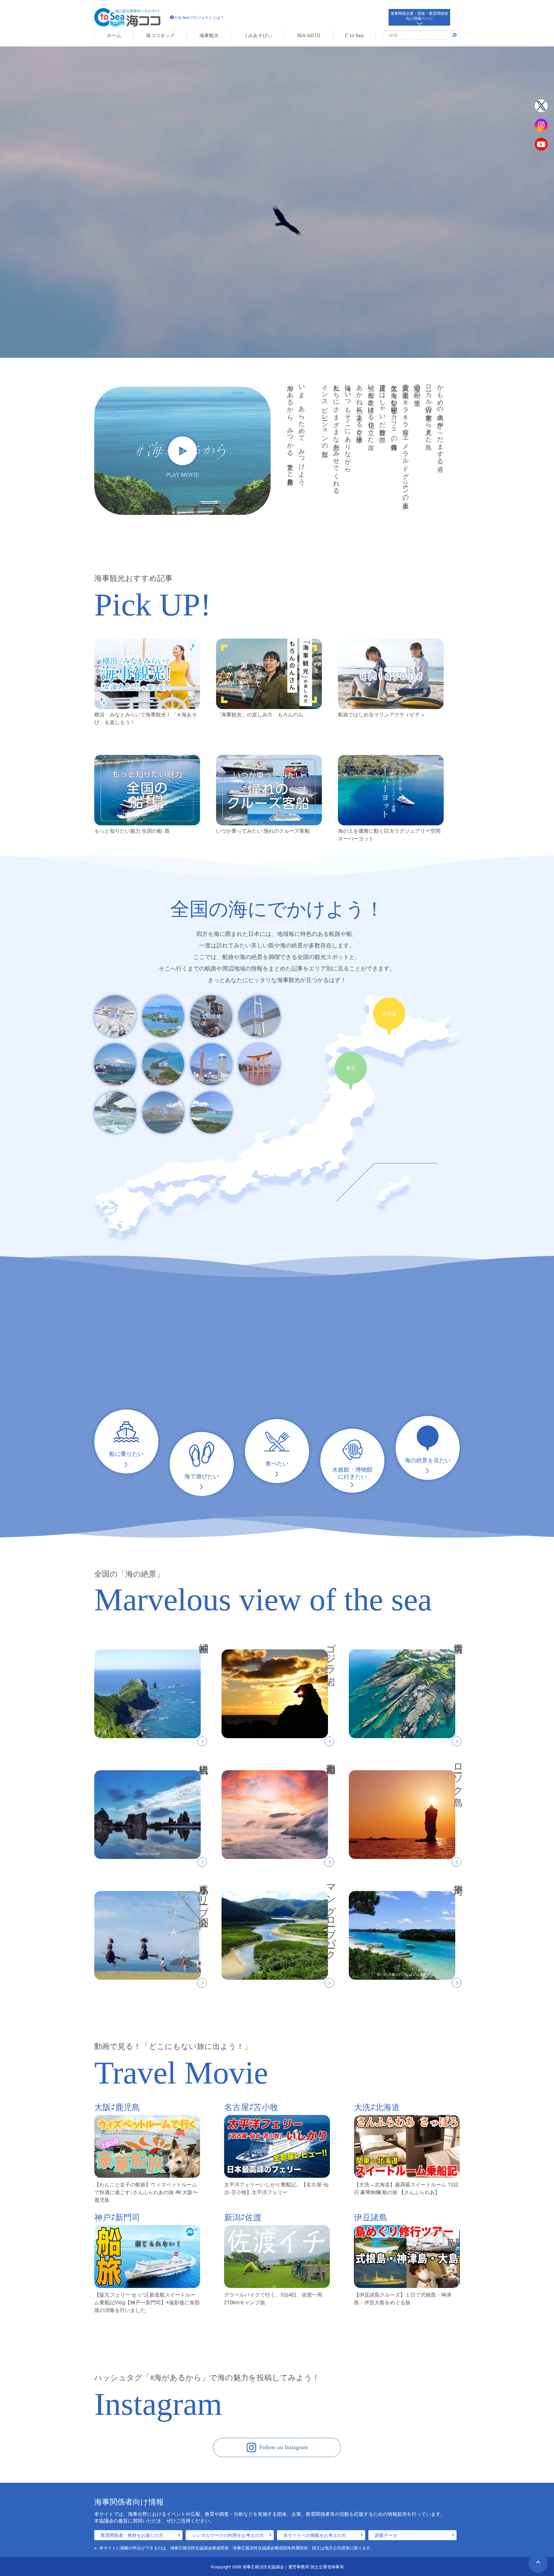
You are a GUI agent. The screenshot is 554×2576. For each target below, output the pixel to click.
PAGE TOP (538, 2563)
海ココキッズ (160, 36)
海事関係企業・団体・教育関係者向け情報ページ (419, 16)
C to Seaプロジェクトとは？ (199, 17)
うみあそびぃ (258, 36)
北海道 (115, 1016)
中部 (115, 1064)
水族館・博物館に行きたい (352, 1473)
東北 (163, 1016)
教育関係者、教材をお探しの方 (132, 2535)
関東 (259, 1016)
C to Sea (354, 36)
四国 (115, 1112)
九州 (163, 1112)
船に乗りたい (126, 1454)
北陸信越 (211, 1016)
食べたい (277, 1464)
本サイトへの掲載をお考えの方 (315, 2535)
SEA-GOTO (309, 36)
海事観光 (209, 36)
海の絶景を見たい (428, 1460)
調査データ (386, 2535)
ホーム (114, 36)
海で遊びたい (202, 1476)
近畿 (163, 1064)
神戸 (211, 1064)
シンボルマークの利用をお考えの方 (228, 2535)
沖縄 (211, 1112)
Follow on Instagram (284, 2447)
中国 (259, 1064)
